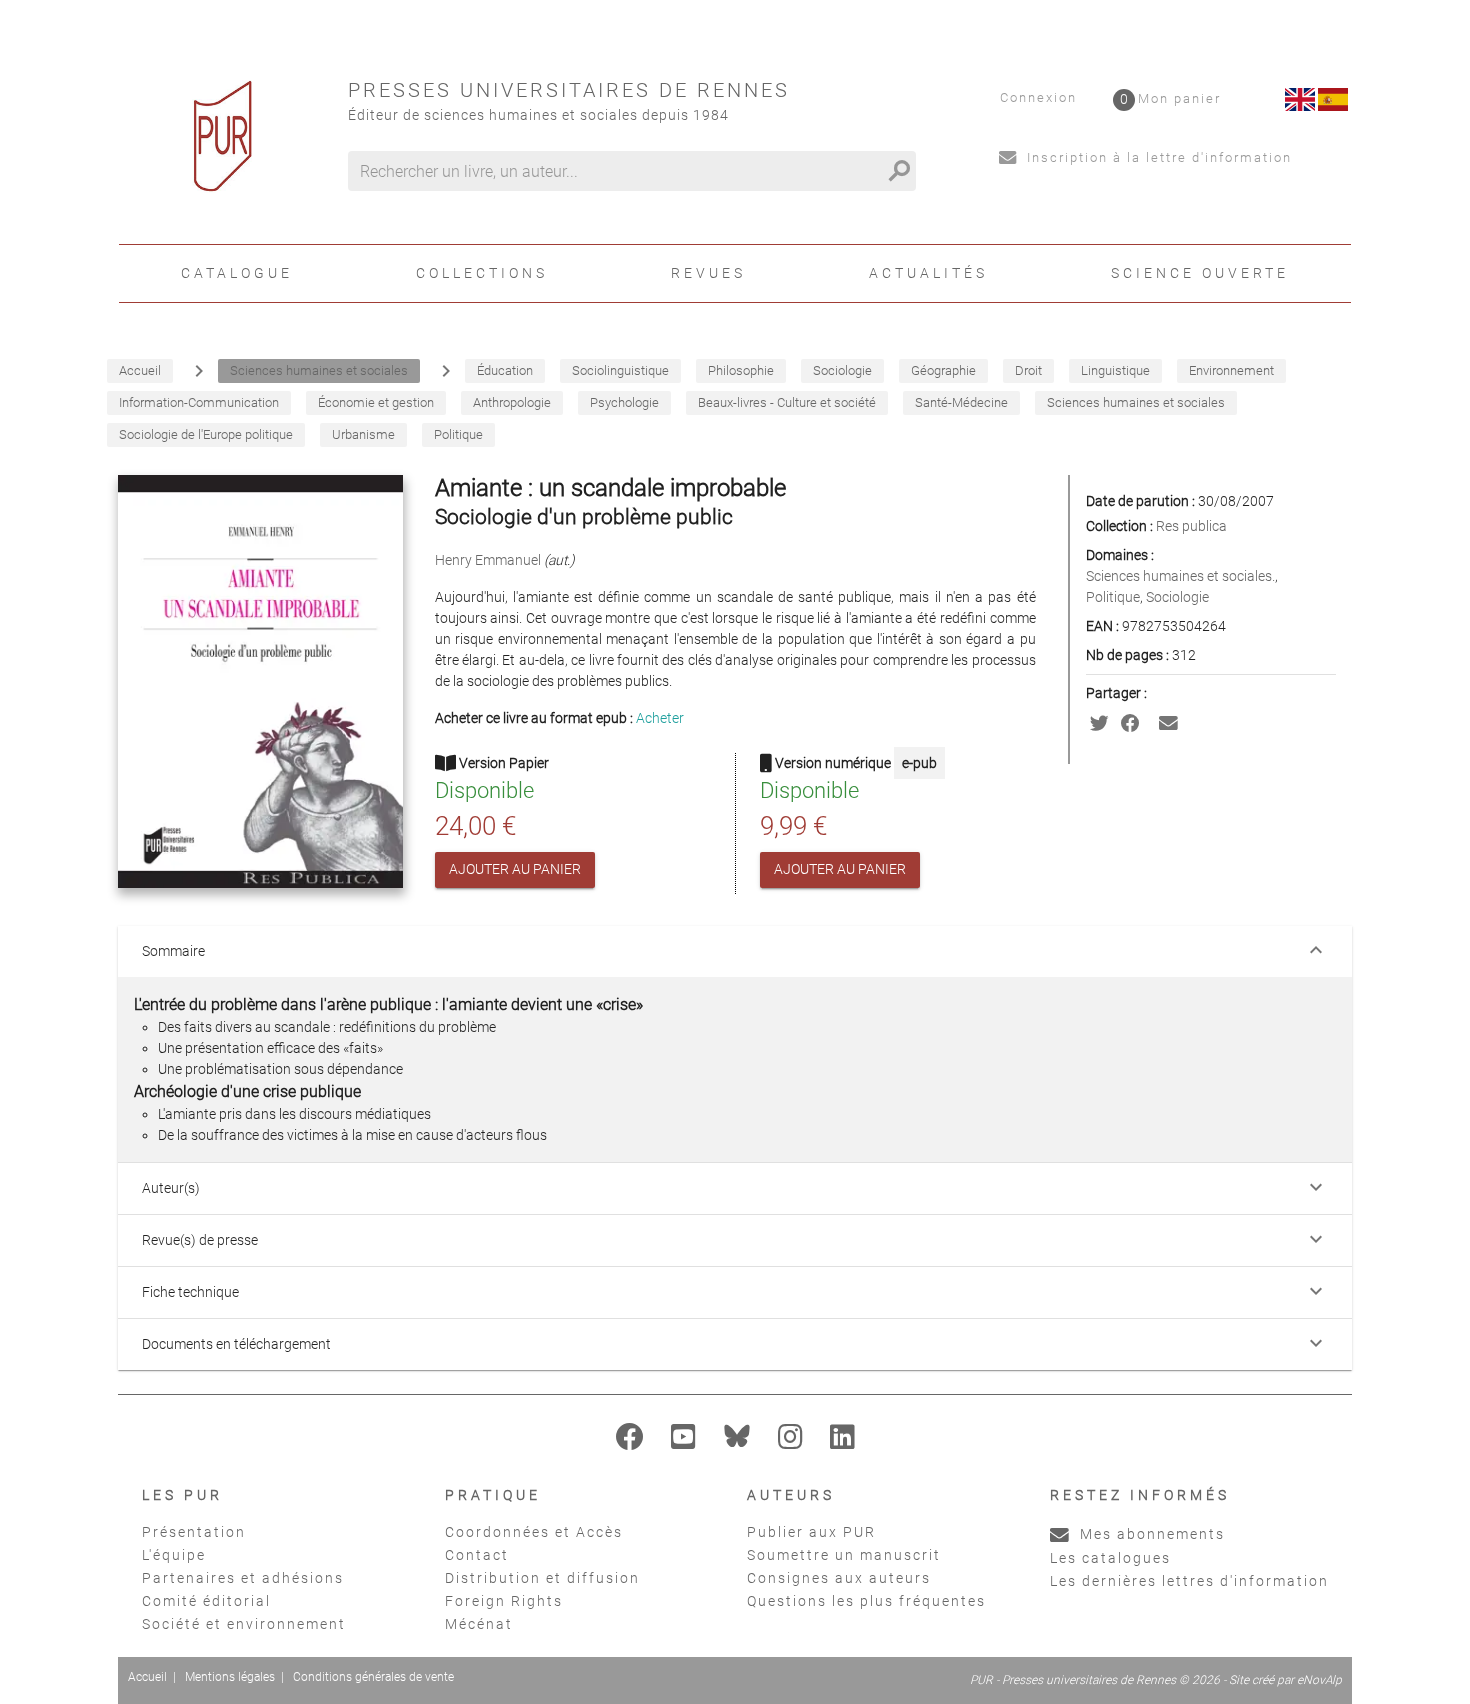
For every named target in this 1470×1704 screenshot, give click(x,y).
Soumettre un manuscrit (844, 1555)
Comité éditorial (206, 1601)
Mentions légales (230, 1677)
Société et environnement (244, 1624)
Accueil (147, 1677)
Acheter (660, 718)
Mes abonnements (1150, 1534)
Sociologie (1177, 597)
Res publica (1191, 526)
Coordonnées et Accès (534, 1532)
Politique (1113, 597)
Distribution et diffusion (542, 1578)
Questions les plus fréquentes (866, 1601)
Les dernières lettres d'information (1189, 1581)
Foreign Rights (504, 1601)
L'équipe (174, 1555)
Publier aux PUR (811, 1532)
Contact (477, 1555)
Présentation (194, 1532)
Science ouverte (1200, 273)
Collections (482, 273)
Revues (708, 273)
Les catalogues (1110, 1558)
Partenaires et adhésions (243, 1578)
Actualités (928, 273)
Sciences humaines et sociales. (1180, 576)
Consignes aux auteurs (839, 1578)
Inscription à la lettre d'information (1157, 157)
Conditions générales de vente (373, 1677)
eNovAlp (1319, 1680)
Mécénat (479, 1624)
